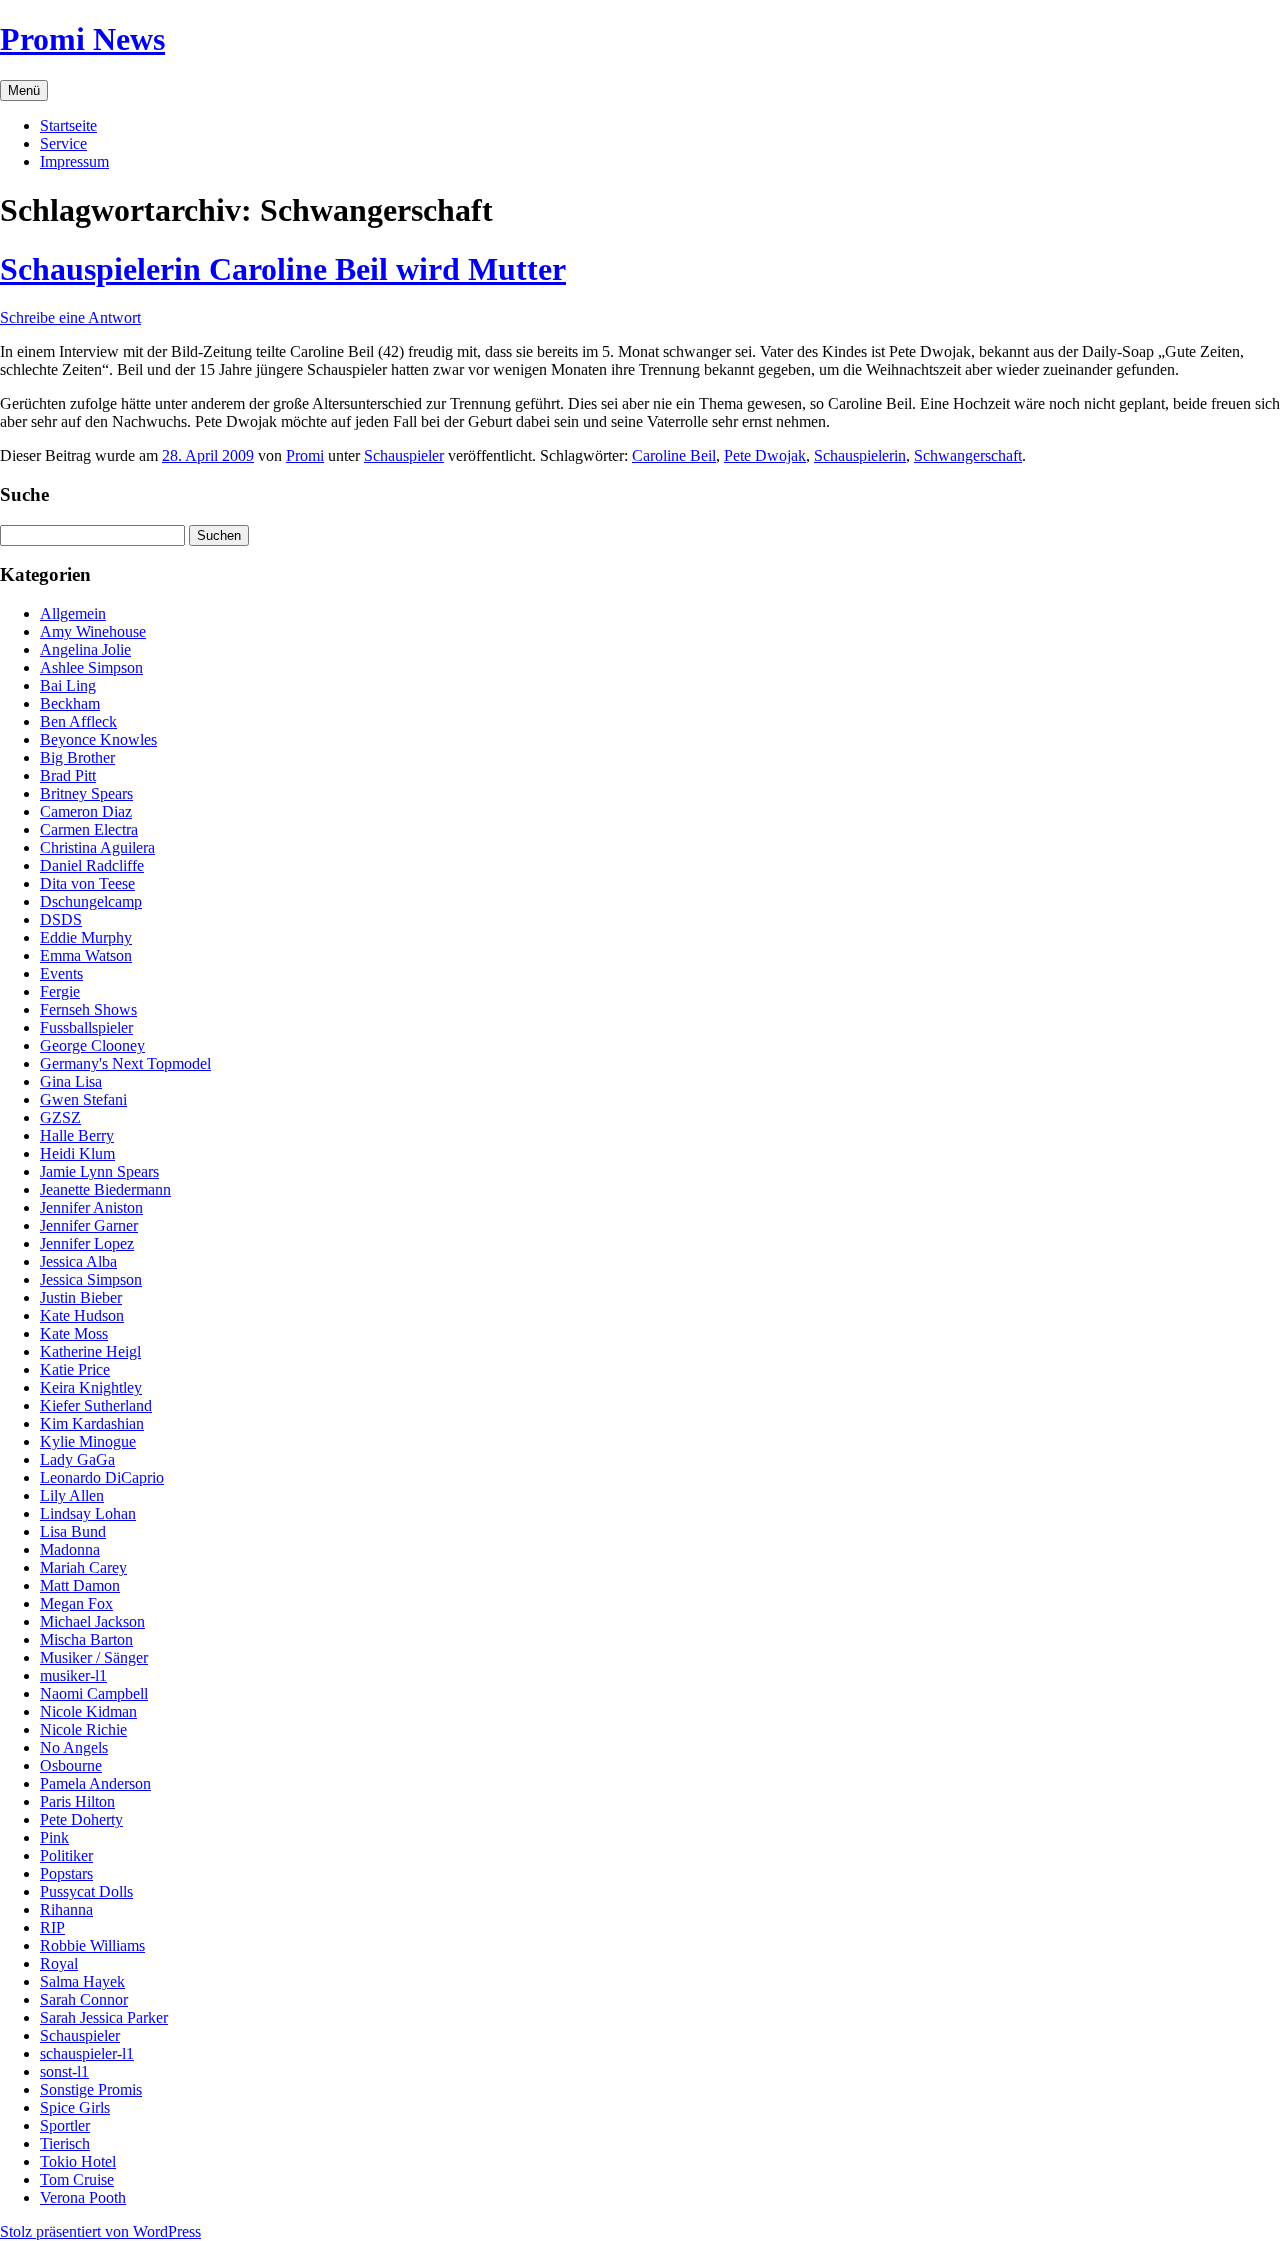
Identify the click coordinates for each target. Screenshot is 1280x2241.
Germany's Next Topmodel (125, 1063)
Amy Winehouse (93, 631)
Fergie (60, 991)
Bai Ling (68, 685)
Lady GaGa (77, 1459)
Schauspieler (404, 455)
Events (61, 973)
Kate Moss (74, 1333)
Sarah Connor (84, 1999)
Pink (54, 1837)
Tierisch (65, 2143)
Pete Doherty (81, 1819)
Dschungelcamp (91, 901)
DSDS (61, 919)
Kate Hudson (82, 1315)
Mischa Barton (86, 1639)
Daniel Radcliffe (92, 865)
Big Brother (77, 757)
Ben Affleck (78, 721)
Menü (24, 90)
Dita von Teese (87, 883)
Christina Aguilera (97, 847)
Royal (59, 1963)
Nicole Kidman (88, 1711)
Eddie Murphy (86, 937)
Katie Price (75, 1369)
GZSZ (60, 1117)
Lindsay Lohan (88, 1513)
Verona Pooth (83, 2197)
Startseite (68, 125)
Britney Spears (86, 793)
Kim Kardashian (92, 1423)
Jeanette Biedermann (105, 1189)
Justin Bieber (81, 1297)
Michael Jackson (92, 1621)
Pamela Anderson (95, 1783)
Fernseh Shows (88, 1009)
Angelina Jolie (85, 649)
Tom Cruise (77, 2179)
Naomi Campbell (94, 1693)
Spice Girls (75, 2107)
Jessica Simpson (91, 1279)
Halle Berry (77, 1135)
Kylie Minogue (88, 1441)
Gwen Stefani (83, 1099)
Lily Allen (72, 1495)
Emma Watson (86, 955)
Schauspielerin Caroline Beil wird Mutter (283, 269)
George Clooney (92, 1045)
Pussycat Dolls (86, 1891)
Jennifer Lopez (87, 1243)
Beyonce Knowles (98, 739)
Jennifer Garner (89, 1225)
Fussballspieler (86, 1027)
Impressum (74, 161)
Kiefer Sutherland (96, 1405)
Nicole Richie (83, 1729)
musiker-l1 (73, 1675)
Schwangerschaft (968, 455)
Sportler (65, 2125)
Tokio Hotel (78, 2161)
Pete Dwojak (765, 455)
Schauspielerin (860, 455)
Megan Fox (76, 1603)
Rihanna (66, 1909)
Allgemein (73, 613)
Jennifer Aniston (91, 1207)
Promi (305, 455)
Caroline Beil (674, 455)
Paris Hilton (77, 1801)
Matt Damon (80, 1585)
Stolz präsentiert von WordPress (100, 2231)
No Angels (74, 1747)
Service (63, 143)
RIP (52, 1927)
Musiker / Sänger (94, 1657)
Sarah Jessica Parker (104, 2017)
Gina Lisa (71, 1081)
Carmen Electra (89, 829)
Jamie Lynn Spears (99, 1171)
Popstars (66, 1873)
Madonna (70, 1549)
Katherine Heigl (90, 1351)
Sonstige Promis (91, 2089)
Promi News (82, 39)
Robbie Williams (92, 1945)
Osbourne (71, 1765)
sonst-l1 (64, 2071)
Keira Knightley (91, 1387)
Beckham (70, 703)
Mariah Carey (83, 1567)
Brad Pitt (68, 775)
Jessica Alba (78, 1261)
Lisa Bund (73, 1531)
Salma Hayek (82, 1981)
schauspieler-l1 (87, 2053)
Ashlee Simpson (91, 667)
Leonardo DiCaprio (102, 1477)
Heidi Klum (77, 1153)
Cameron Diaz (86, 811)
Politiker (66, 1855)
